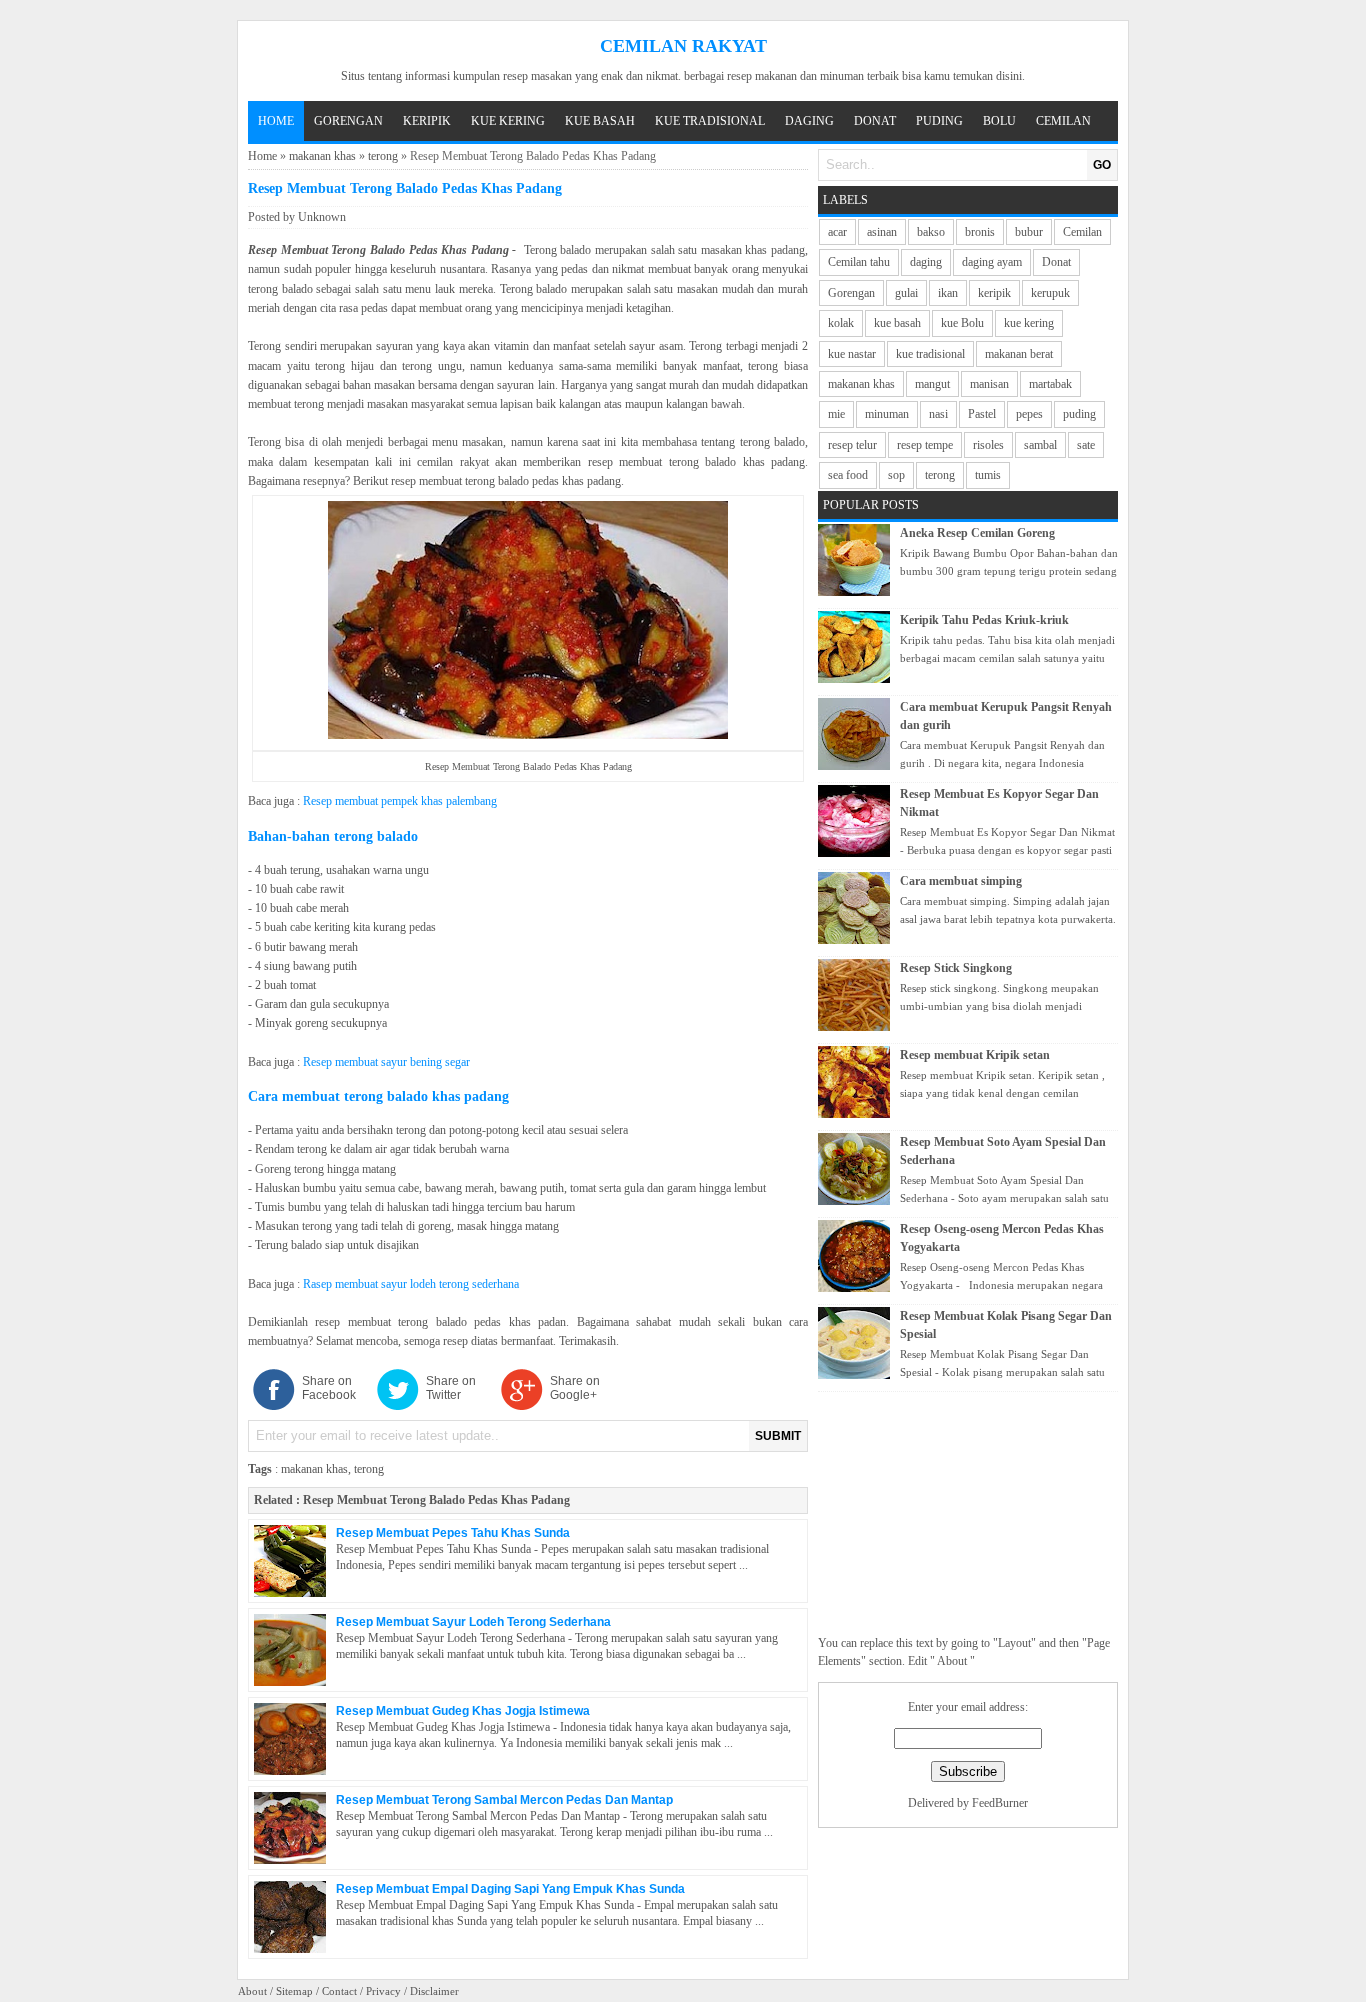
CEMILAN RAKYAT (683, 46)
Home (276, 121)
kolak (841, 323)
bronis (980, 232)
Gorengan (348, 121)
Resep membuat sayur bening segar (385, 1062)
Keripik (427, 121)
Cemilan (1063, 121)
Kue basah (600, 121)
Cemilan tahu (859, 262)
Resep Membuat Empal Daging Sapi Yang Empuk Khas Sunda (510, 1889)
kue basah (897, 323)
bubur (1029, 232)
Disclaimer (434, 1991)
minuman (887, 414)
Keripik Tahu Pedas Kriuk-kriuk (984, 620)
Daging (809, 121)
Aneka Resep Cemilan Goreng (977, 533)
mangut (932, 384)
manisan (989, 384)
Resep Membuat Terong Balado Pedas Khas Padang (436, 1500)
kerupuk (1050, 293)
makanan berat (1019, 354)
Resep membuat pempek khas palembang (400, 801)
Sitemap (294, 1991)
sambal (1040, 445)
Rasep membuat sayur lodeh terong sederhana (411, 1284)
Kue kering (508, 121)
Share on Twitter (451, 1388)
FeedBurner (1000, 1803)
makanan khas (322, 156)
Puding (939, 121)
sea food (848, 475)
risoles (988, 445)
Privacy (383, 1991)
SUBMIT (778, 1436)
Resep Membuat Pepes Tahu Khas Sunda (453, 1533)
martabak (1050, 384)
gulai (906, 293)
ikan (948, 293)
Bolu (999, 121)
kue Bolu (962, 323)
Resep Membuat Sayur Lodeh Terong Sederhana (473, 1622)
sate (1086, 445)
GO (1102, 165)
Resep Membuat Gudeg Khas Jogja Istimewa (463, 1711)
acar (837, 232)
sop (896, 475)
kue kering (1029, 323)
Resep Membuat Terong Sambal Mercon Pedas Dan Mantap (504, 1800)
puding (1079, 414)
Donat (875, 121)
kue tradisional (930, 354)
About (252, 1991)
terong (383, 156)
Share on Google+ (575, 1388)
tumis (988, 475)
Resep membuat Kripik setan (975, 1055)
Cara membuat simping (961, 881)
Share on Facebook (329, 1388)
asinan (882, 232)
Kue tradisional (710, 121)
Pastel (982, 414)
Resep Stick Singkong (956, 968)
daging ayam (992, 262)
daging (926, 262)
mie (836, 414)
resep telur (852, 445)
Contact (339, 1991)
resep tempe (925, 445)
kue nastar (852, 354)
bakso (931, 232)
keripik (994, 293)
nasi (938, 414)
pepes (1029, 414)
